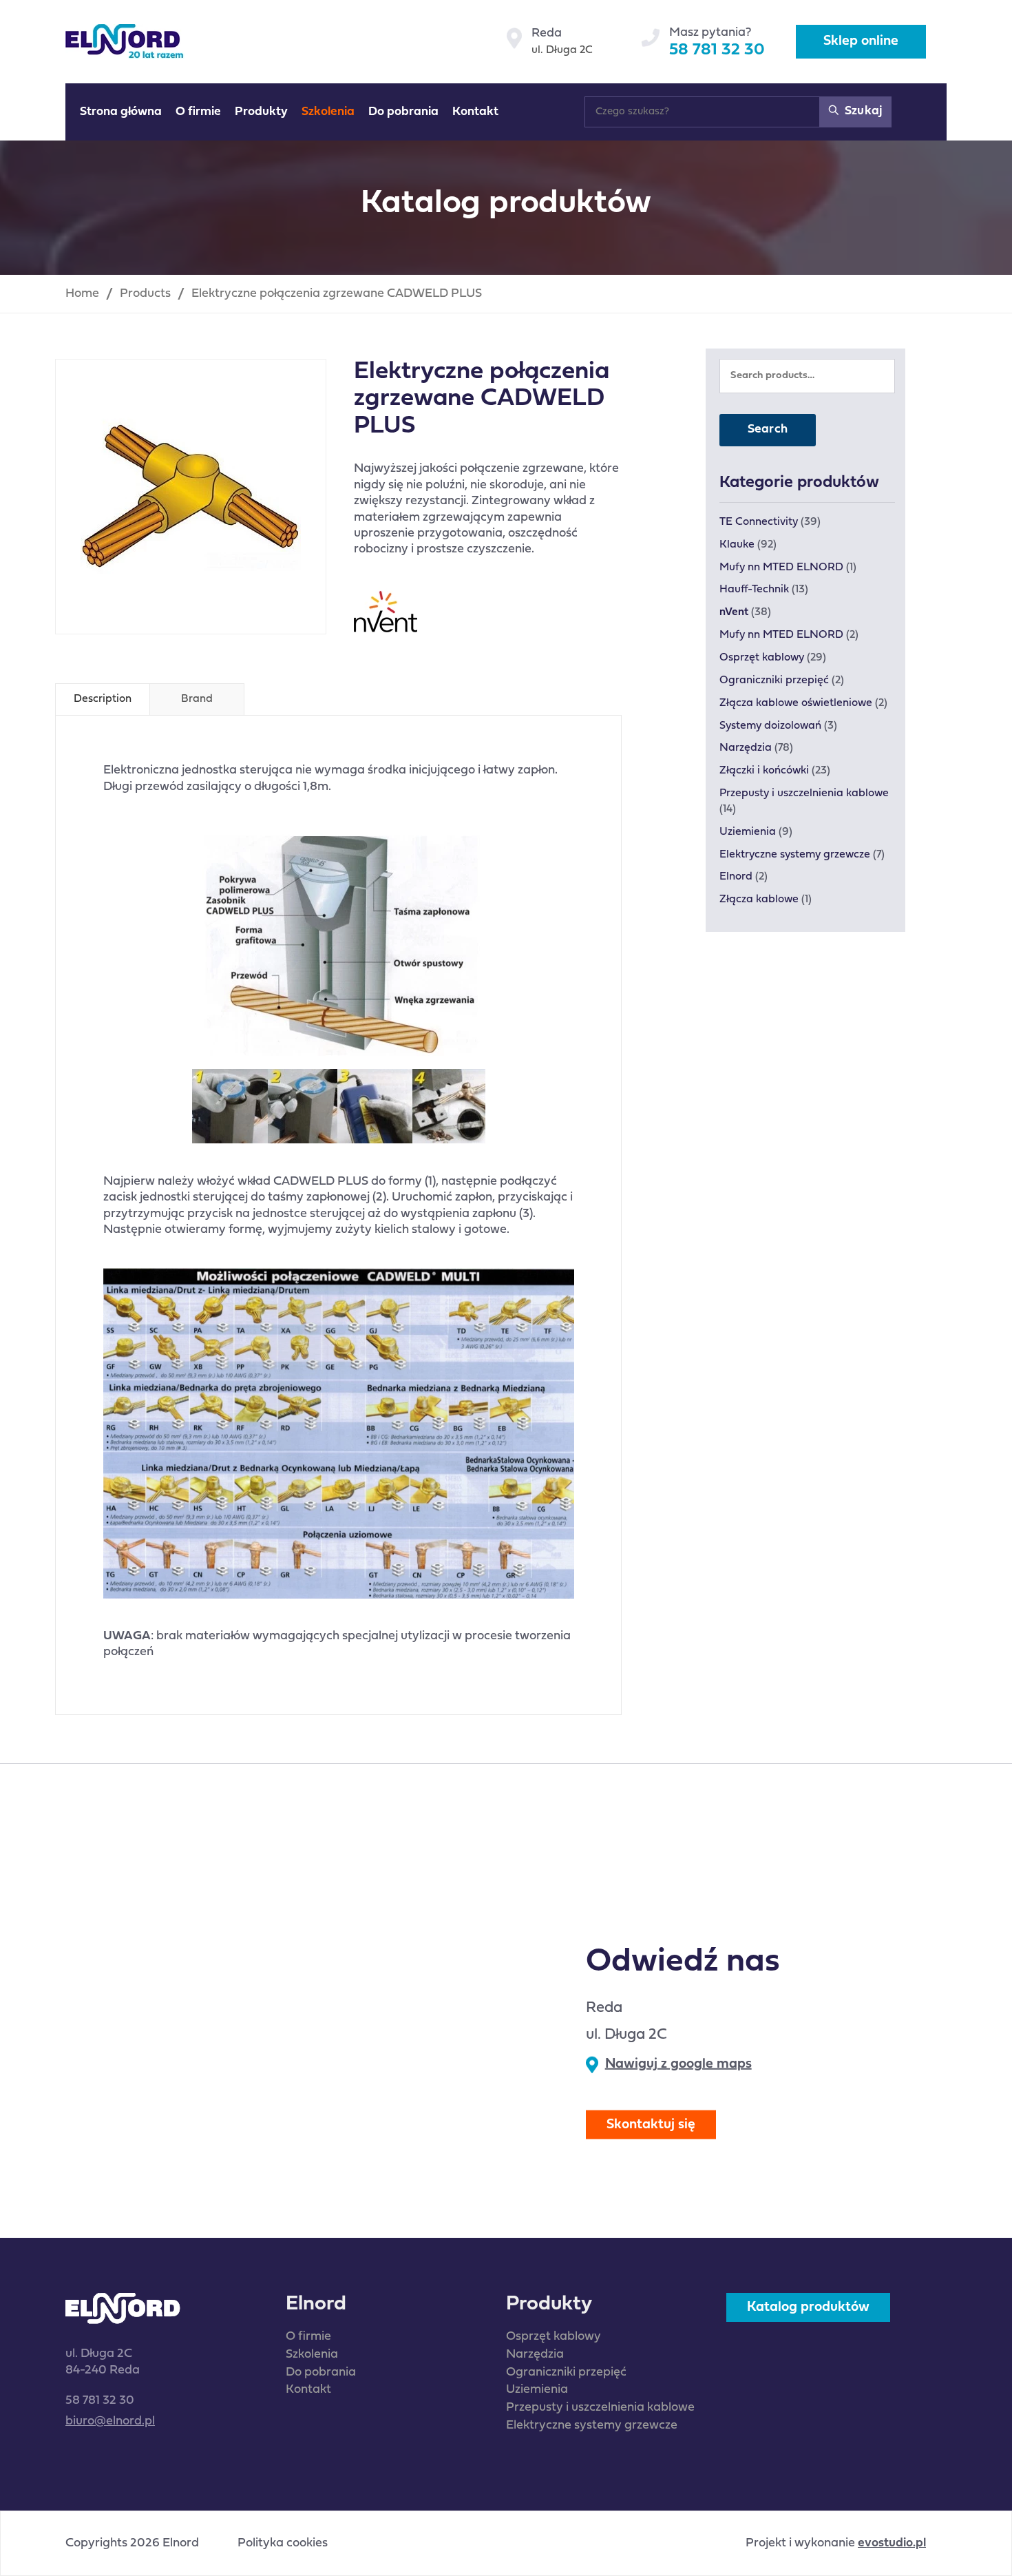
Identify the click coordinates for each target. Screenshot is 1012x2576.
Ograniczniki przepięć (774, 681)
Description (103, 699)
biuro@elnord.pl (110, 2421)
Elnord (736, 877)
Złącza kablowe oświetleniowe (796, 703)
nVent (734, 612)
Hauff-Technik (754, 590)
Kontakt (308, 2390)
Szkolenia (312, 2355)
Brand (197, 699)
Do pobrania (321, 2372)
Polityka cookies (283, 2544)
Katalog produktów (808, 2307)
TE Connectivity (759, 522)
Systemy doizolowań (770, 726)
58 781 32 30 (717, 50)
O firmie (308, 2337)
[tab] (103, 699)
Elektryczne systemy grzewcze (795, 855)
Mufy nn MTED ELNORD (781, 568)
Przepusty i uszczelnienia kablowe (804, 793)
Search (768, 429)
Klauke (737, 545)
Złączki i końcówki (764, 771)
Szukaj (862, 111)
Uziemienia (748, 832)
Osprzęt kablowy (762, 658)
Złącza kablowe (759, 900)
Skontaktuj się (651, 2125)
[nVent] (386, 612)
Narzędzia (746, 748)
